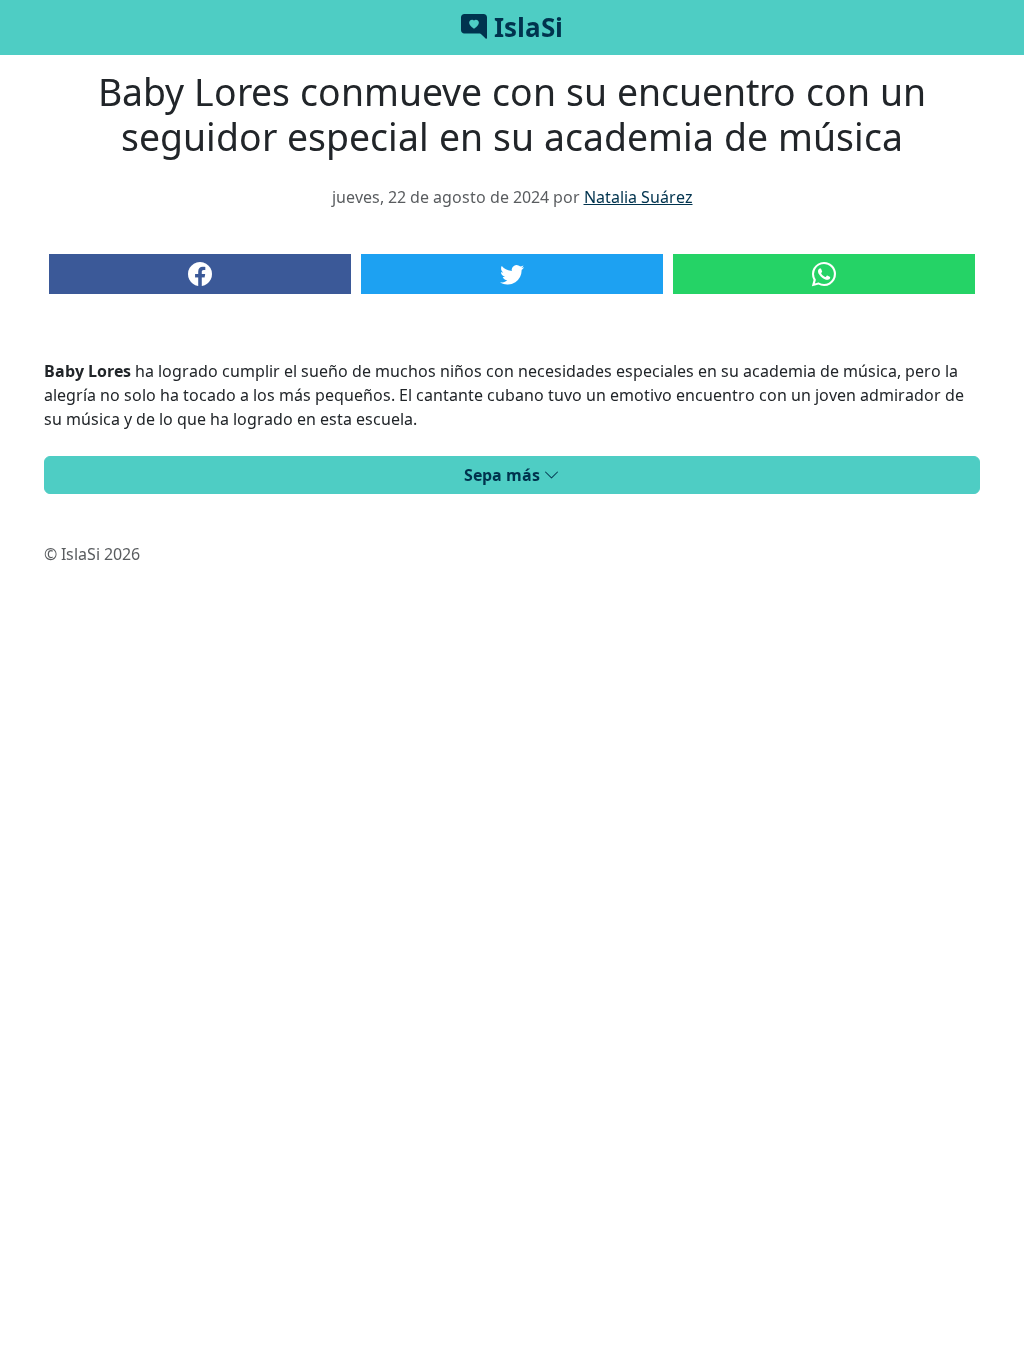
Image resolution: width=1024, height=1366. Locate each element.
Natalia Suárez (638, 197)
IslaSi (525, 27)
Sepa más (504, 475)
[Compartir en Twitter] (512, 274)
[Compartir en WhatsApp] (824, 274)
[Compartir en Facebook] (200, 274)
